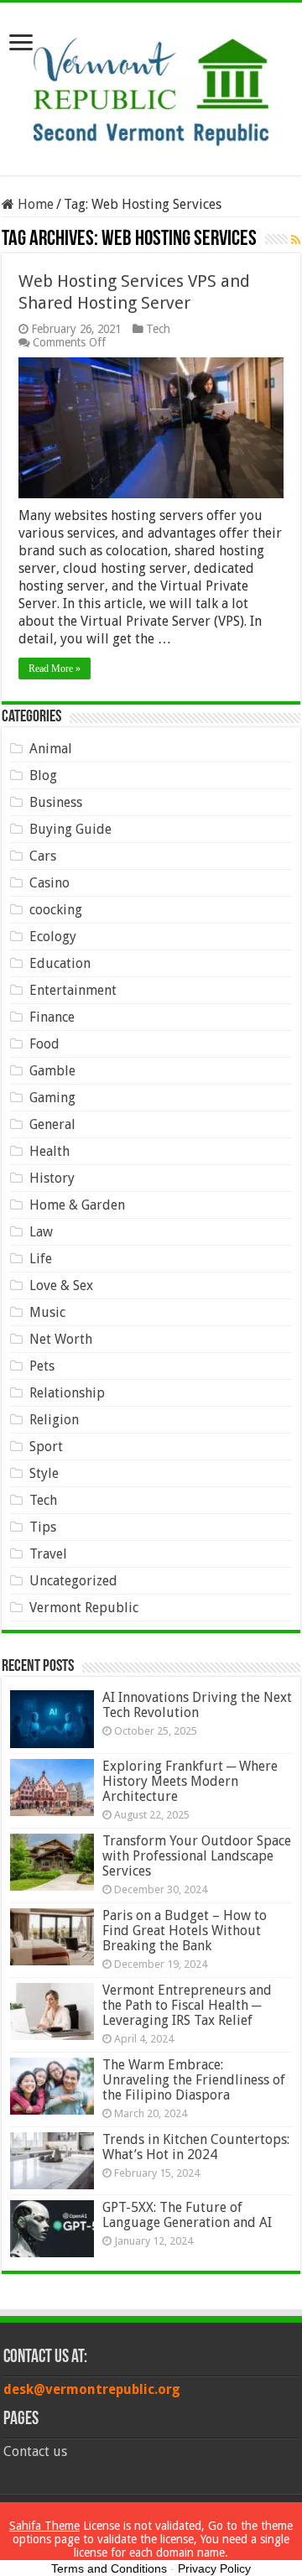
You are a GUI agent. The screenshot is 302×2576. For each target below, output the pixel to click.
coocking (56, 910)
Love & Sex (61, 1285)
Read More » (55, 669)
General (52, 1124)
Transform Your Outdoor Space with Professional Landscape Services (197, 1856)
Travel (48, 1554)
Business (56, 802)
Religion (54, 1420)
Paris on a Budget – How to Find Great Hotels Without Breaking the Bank (185, 1931)
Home (34, 204)
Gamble (52, 1071)
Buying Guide (70, 829)
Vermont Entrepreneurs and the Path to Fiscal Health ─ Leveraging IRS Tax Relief (187, 2005)
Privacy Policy (214, 2568)
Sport (46, 1447)
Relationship (67, 1393)
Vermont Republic (84, 1608)
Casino (49, 883)
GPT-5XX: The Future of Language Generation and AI (187, 2215)
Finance (52, 1017)
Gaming (52, 1098)
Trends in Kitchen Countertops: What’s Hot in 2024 (196, 2147)
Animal (51, 749)
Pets (42, 1366)
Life (41, 1259)
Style (44, 1473)
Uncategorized (73, 1581)
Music (47, 1312)
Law (41, 1232)
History (52, 1178)
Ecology (53, 937)
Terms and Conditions (109, 2568)
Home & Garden (77, 1205)
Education (60, 963)
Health (49, 1151)
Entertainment (73, 990)
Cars (43, 856)
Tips (43, 1527)
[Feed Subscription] (296, 240)
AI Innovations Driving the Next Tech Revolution (197, 1705)
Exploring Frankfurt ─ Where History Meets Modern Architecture (190, 1781)
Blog (43, 775)
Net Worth (61, 1339)
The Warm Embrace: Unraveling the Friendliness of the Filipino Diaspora (194, 2080)
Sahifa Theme (44, 2526)
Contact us (35, 2451)
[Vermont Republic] (151, 86)
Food (44, 1044)
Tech (158, 329)
